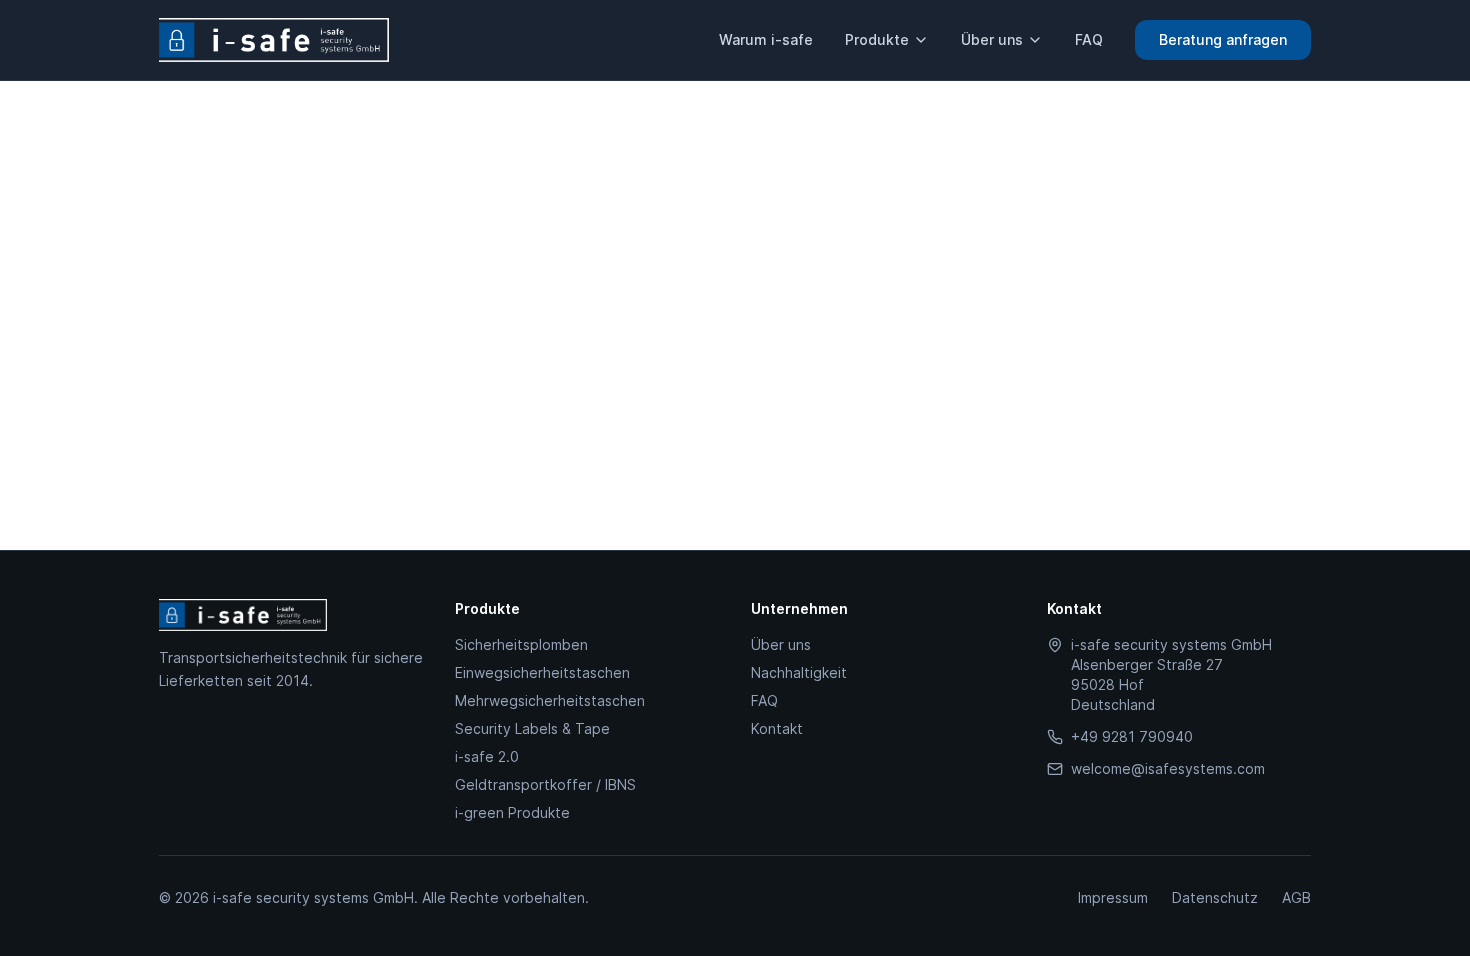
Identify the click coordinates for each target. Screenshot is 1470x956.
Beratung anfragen (1223, 39)
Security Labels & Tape (532, 728)
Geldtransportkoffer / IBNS (545, 784)
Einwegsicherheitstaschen (542, 672)
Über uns (992, 39)
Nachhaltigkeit (799, 672)
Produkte (877, 39)
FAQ (1089, 39)
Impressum (1113, 897)
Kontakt (777, 728)
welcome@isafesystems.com (1168, 768)
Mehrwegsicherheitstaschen (550, 700)
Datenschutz (1215, 897)
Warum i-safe (766, 39)
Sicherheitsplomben (521, 644)
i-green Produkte (512, 812)
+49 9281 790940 (1132, 736)
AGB (1296, 897)
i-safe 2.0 (487, 756)
